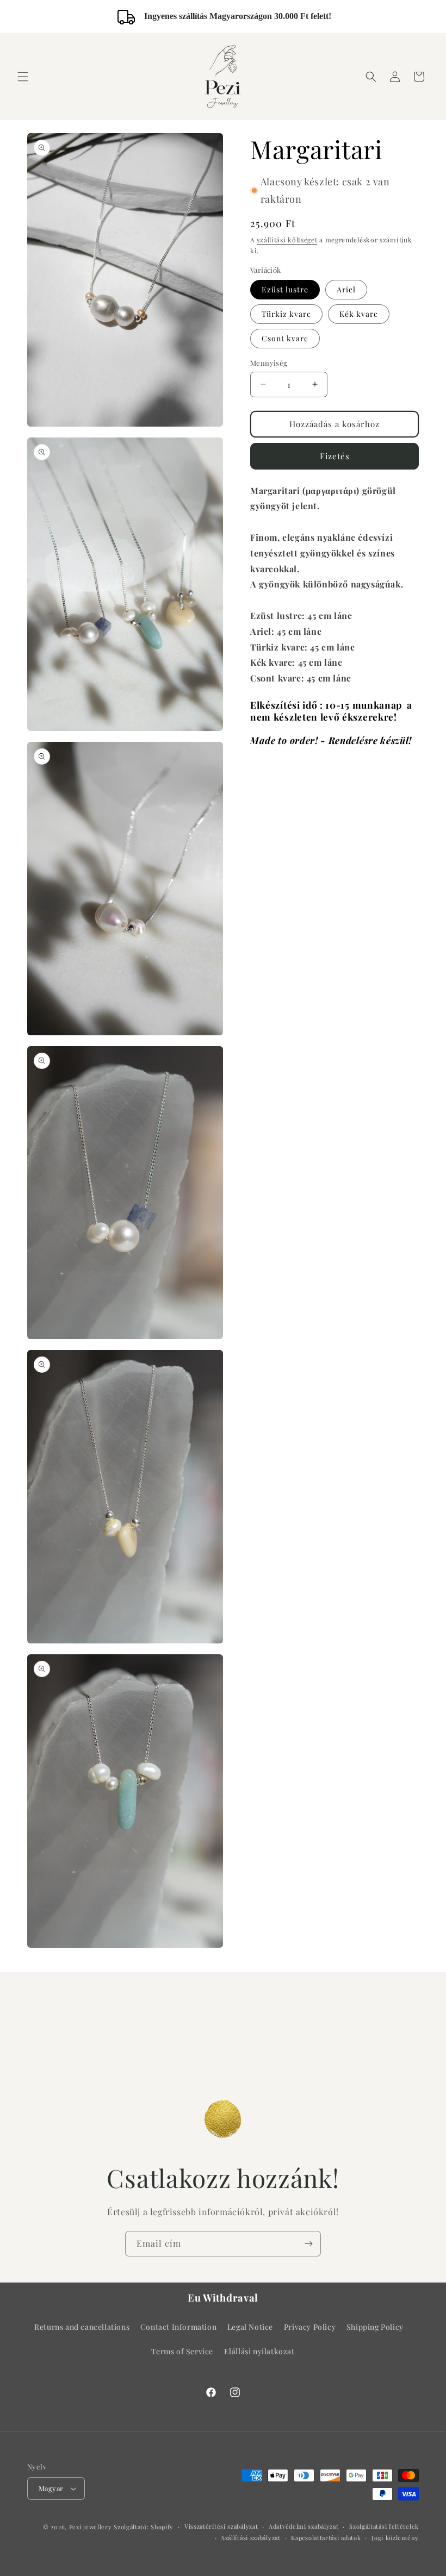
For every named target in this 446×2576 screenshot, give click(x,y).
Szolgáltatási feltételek (384, 2526)
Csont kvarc (285, 338)
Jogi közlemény (395, 2538)
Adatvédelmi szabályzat (303, 2526)
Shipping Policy (375, 2327)
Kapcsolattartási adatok (326, 2538)
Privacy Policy (310, 2327)
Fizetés (335, 456)
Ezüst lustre (285, 289)
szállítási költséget (287, 240)
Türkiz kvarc (286, 314)
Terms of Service (182, 2351)
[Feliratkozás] (308, 2244)
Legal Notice (250, 2327)
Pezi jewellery (91, 2527)
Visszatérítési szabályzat (221, 2526)
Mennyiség (269, 363)
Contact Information (178, 2327)
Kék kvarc (359, 314)
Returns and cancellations (82, 2327)
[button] (23, 77)
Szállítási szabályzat (251, 2538)
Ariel (346, 289)
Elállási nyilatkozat (259, 2351)
